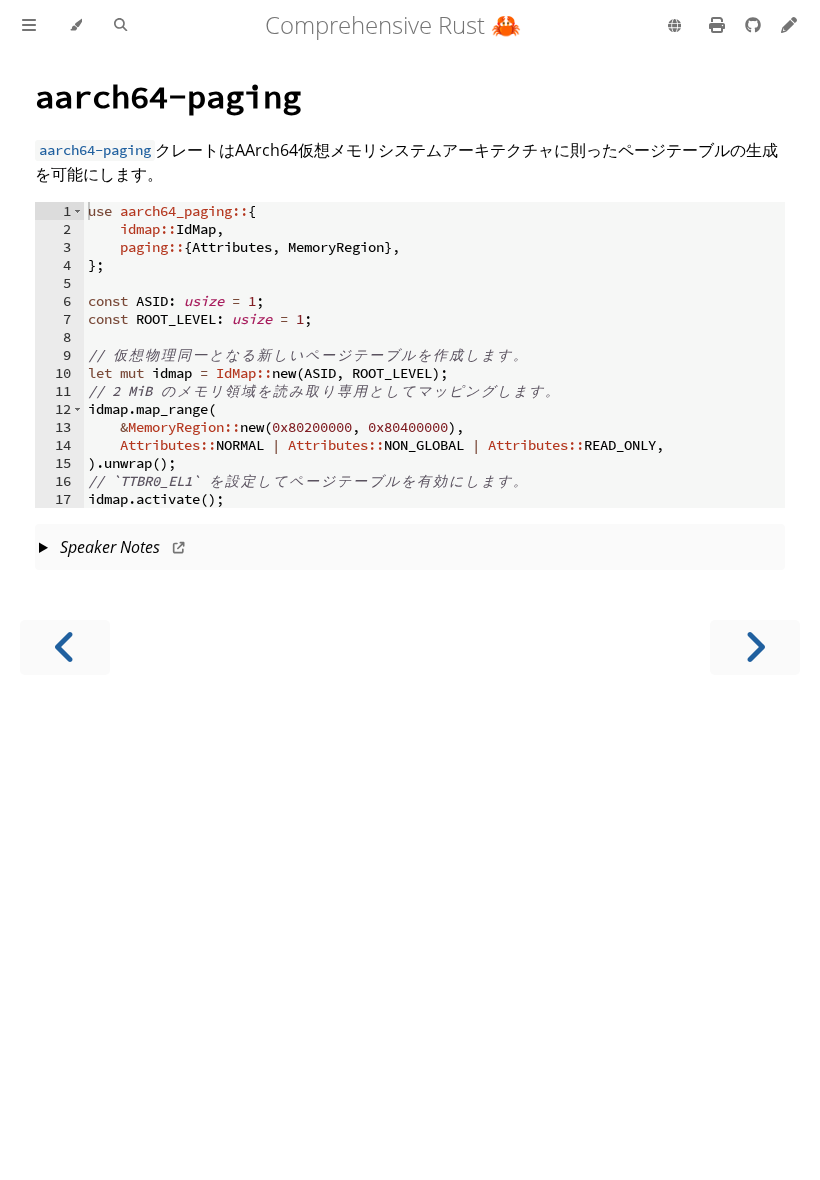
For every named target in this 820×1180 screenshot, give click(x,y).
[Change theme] (75, 26)
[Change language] (674, 27)
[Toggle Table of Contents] (29, 26)
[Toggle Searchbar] (120, 26)
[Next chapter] (755, 647)
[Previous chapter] (65, 647)
